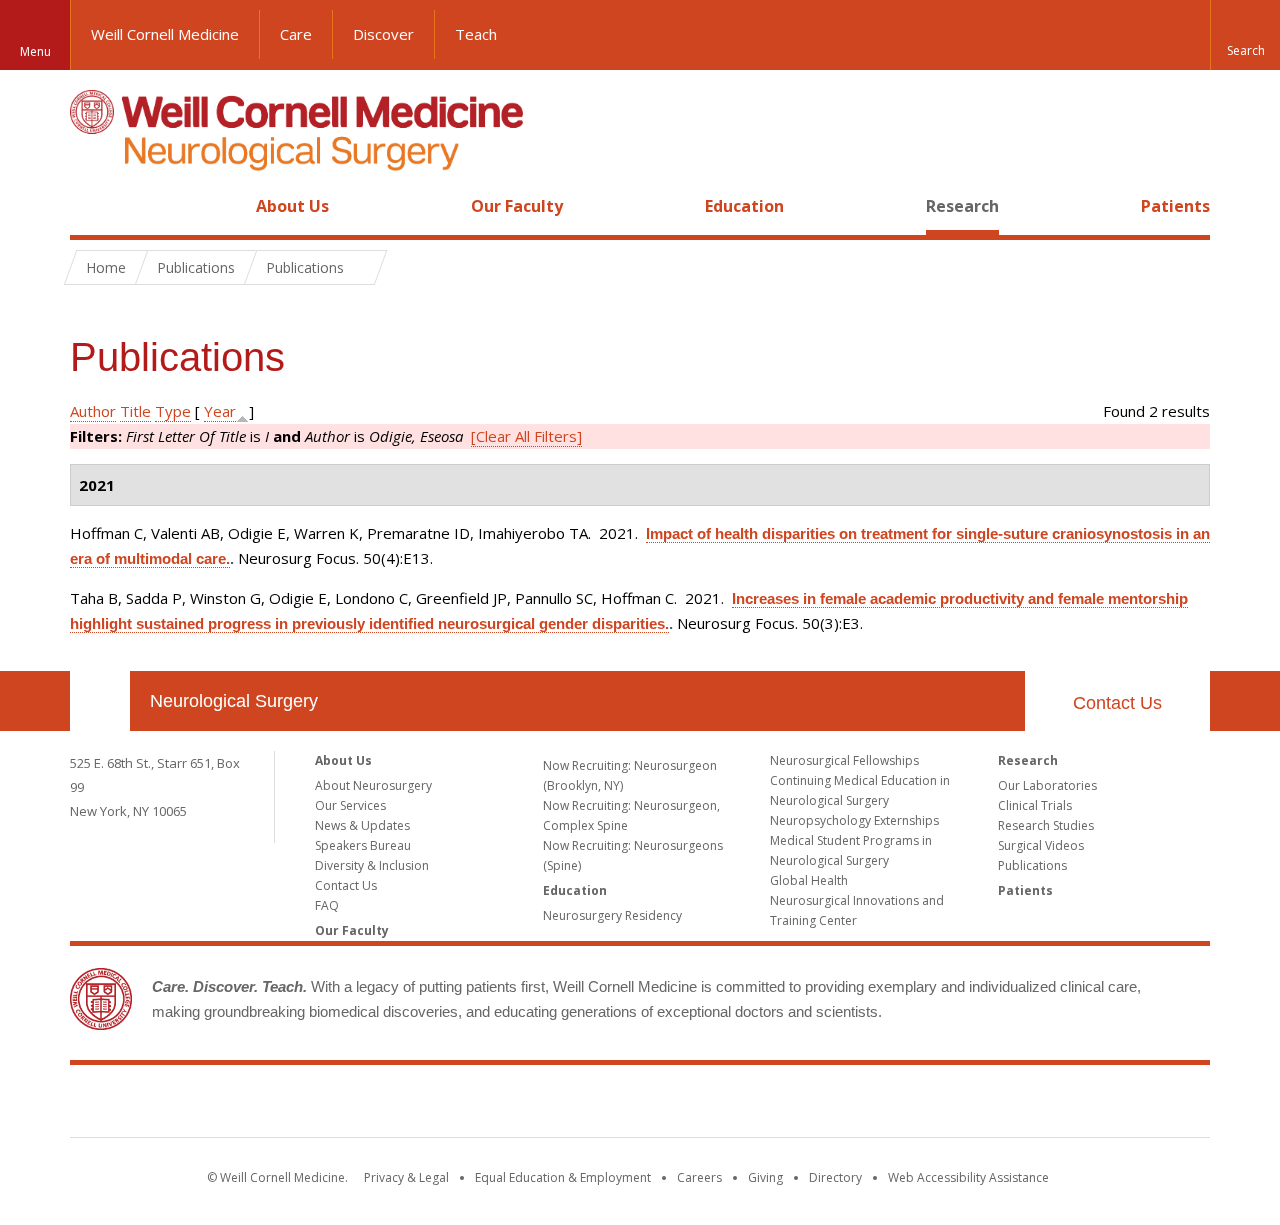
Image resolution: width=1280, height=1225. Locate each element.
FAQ (327, 905)
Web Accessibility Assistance (968, 1177)
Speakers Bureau (363, 845)
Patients (1175, 206)
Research (962, 206)
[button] (1245, 35)
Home (92, 206)
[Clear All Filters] (526, 436)
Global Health (809, 880)
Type (173, 411)
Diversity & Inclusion (372, 865)
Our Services (350, 805)
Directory (835, 1177)
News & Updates (362, 825)
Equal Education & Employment (563, 1177)
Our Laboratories (1047, 785)
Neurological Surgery (234, 701)
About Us (292, 206)
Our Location (100, 701)
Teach (476, 34)
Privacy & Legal (406, 1177)
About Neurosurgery (373, 785)
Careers (699, 1177)
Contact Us (1117, 703)
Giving (765, 1177)
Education (744, 206)
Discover (383, 34)
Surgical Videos (1041, 845)
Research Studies (1046, 825)
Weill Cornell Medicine (165, 34)
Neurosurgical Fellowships (844, 760)
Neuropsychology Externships (854, 820)
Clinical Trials (1035, 805)
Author (93, 411)
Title (135, 411)
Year (220, 411)
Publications (1032, 865)
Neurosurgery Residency (612, 915)
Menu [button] (35, 51)
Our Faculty (517, 206)
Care (296, 34)
